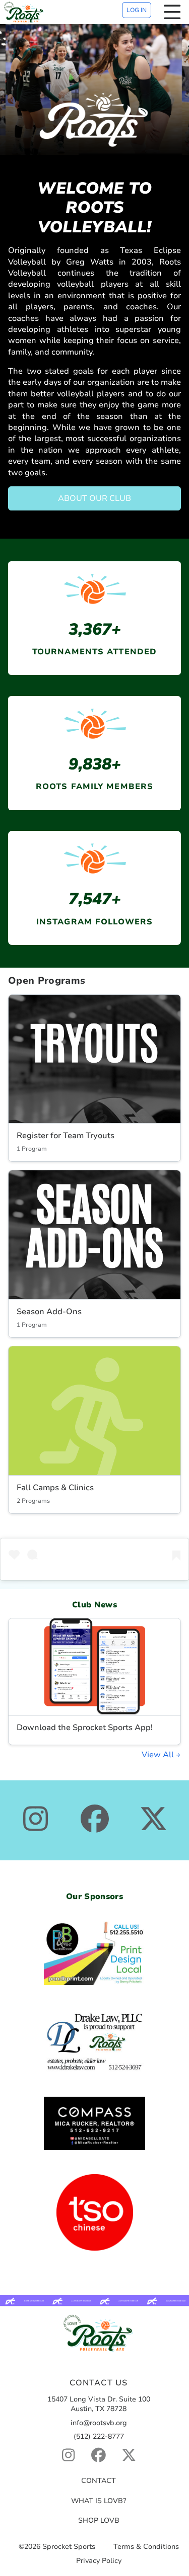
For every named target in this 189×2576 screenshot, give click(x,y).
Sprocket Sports (69, 2547)
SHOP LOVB (99, 2520)
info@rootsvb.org (99, 2423)
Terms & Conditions (146, 2547)
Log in (137, 10)
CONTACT (99, 2481)
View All (159, 1755)
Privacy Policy (99, 2561)
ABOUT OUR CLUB (94, 498)
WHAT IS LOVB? (99, 2501)
